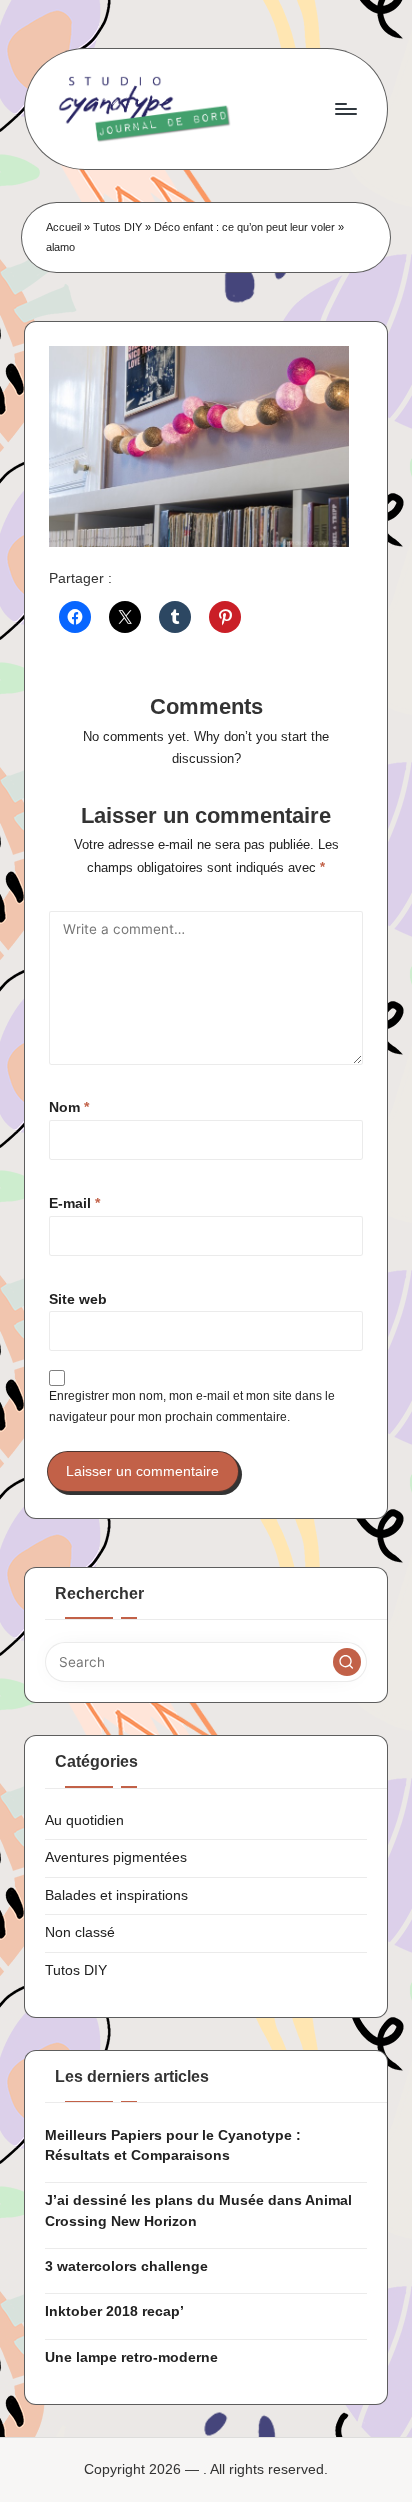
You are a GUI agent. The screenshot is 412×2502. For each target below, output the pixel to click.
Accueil (63, 227)
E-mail (74, 1203)
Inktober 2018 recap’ (114, 2311)
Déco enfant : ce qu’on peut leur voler (244, 227)
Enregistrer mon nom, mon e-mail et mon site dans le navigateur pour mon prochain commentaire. (192, 1406)
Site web (78, 1299)
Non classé (80, 1932)
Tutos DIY (117, 227)
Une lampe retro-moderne (131, 2357)
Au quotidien (84, 1820)
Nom (69, 1107)
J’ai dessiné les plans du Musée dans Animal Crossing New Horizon (198, 2210)
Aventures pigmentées (116, 1857)
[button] (347, 1662)
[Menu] (345, 108)
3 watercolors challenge (126, 2266)
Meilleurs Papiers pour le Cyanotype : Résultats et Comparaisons (173, 2145)
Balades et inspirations (116, 1895)
